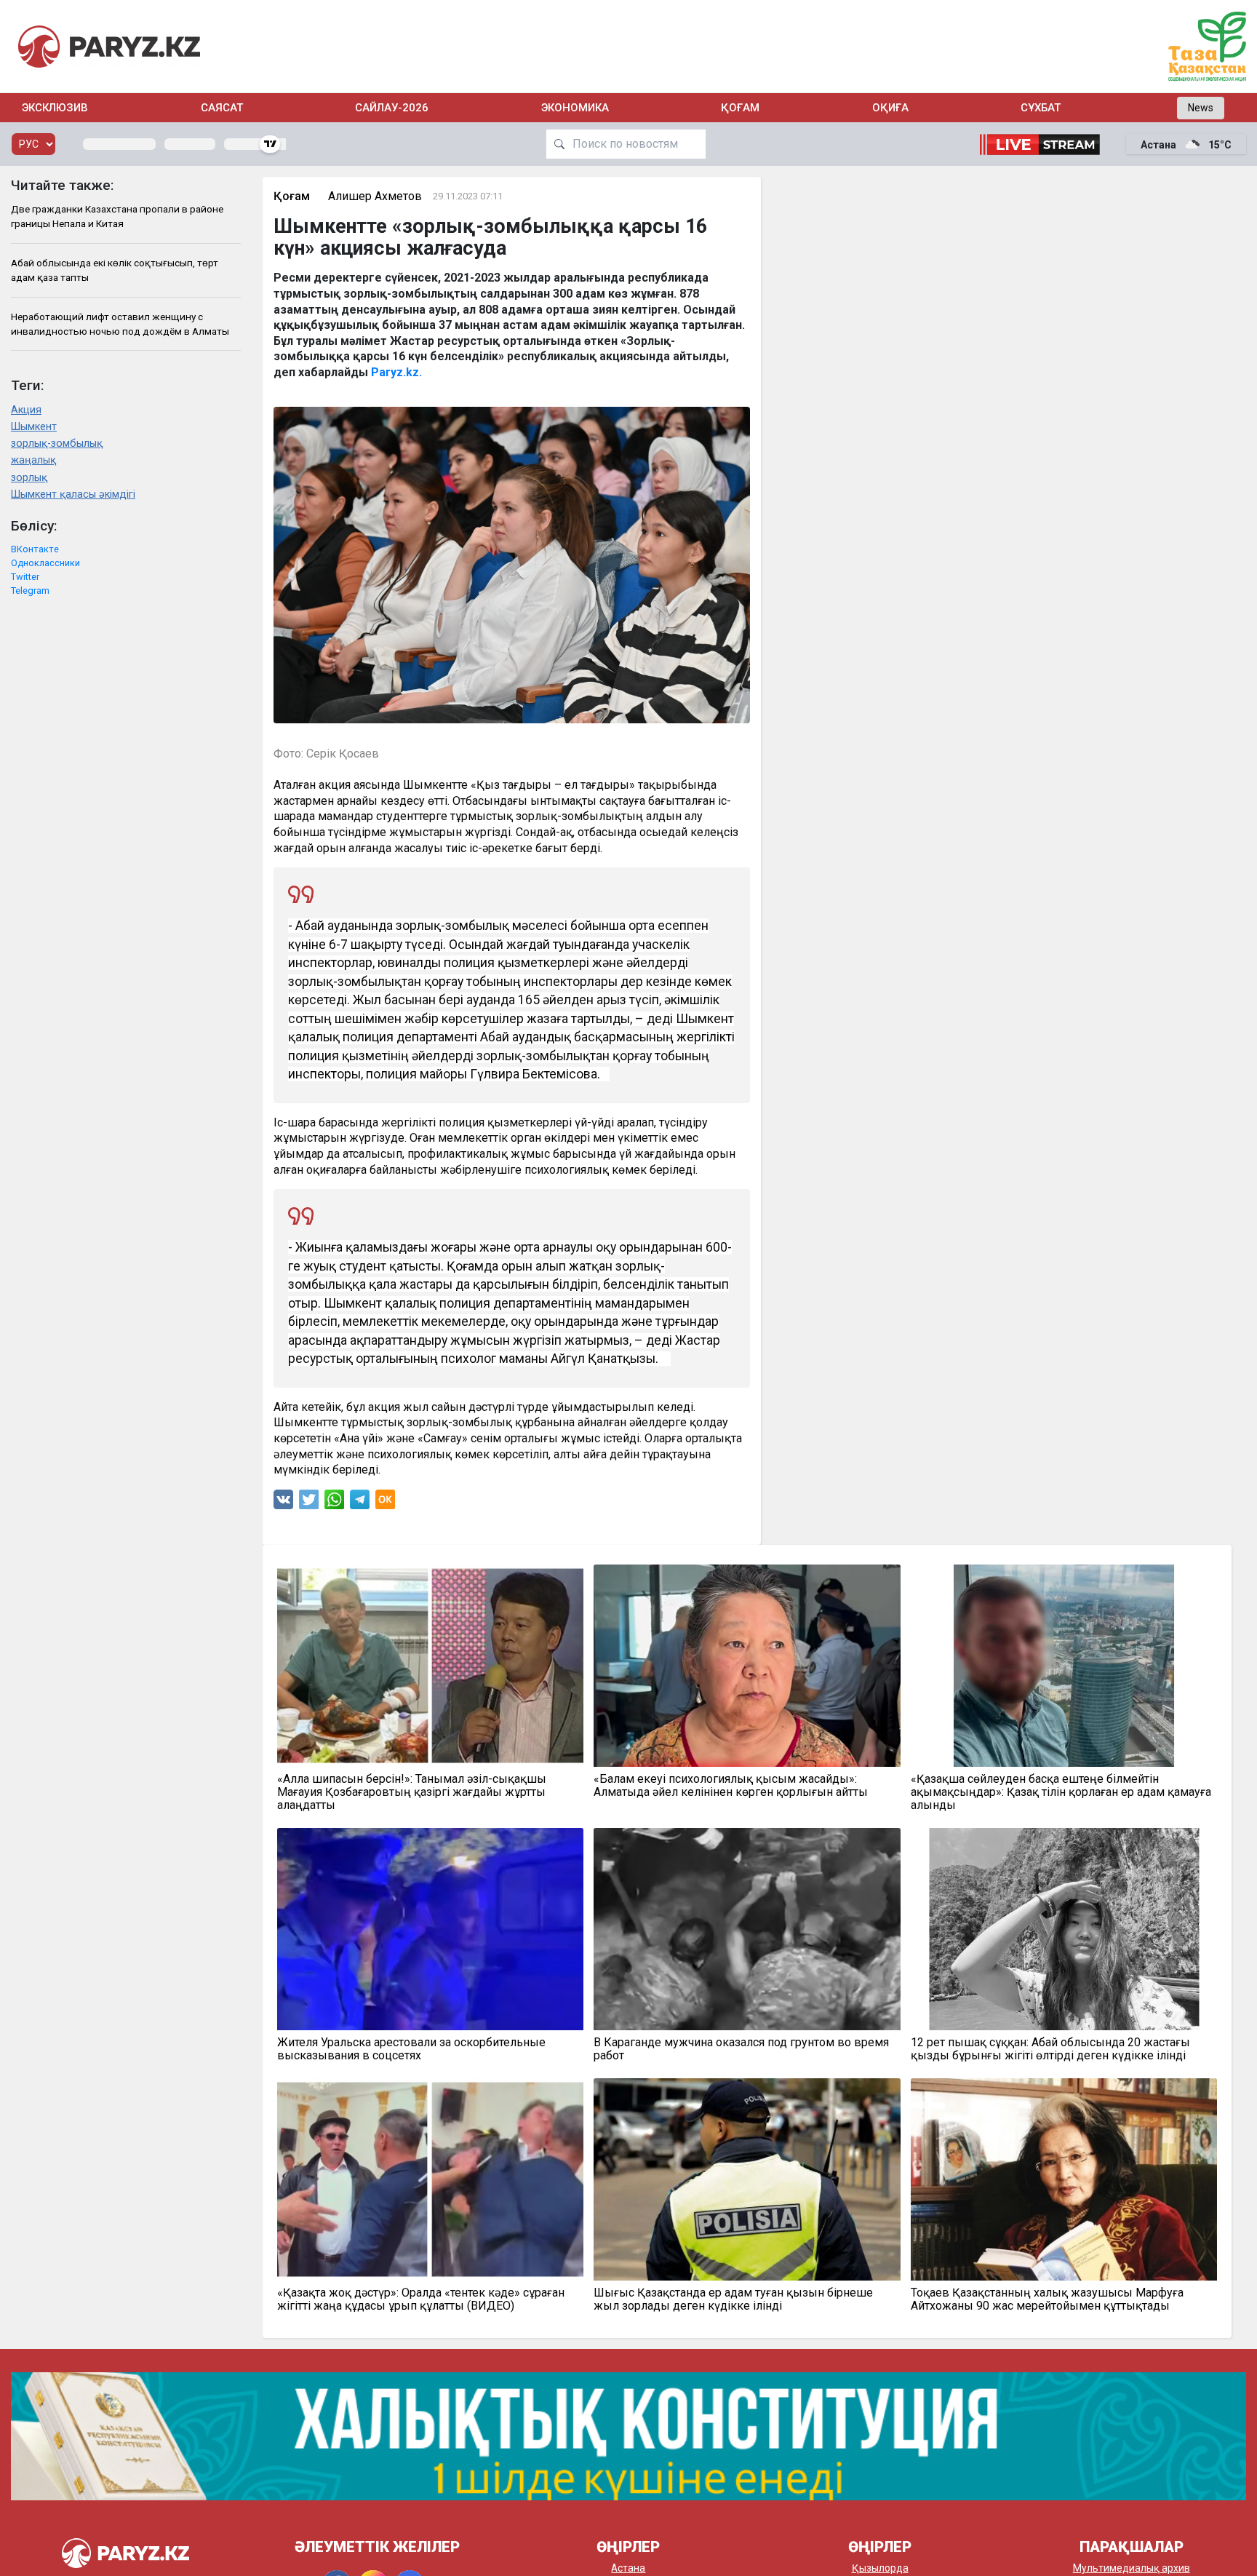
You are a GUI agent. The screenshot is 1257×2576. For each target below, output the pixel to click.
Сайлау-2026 (392, 108)
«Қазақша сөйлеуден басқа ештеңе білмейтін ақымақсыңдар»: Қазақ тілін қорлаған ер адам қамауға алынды (1061, 1792)
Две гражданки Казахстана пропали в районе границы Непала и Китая (117, 216)
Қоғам (740, 108)
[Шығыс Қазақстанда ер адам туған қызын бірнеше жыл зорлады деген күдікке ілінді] (747, 2179)
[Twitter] (309, 1503)
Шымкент (34, 427)
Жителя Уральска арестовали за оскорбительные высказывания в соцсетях (411, 2049)
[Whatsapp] (334, 1503)
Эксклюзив (55, 108)
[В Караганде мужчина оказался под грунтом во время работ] (747, 1929)
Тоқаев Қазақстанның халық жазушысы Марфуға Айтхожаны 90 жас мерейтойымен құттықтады (1047, 2299)
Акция (26, 410)
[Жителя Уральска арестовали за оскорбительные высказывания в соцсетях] (431, 1929)
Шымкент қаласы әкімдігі (73, 494)
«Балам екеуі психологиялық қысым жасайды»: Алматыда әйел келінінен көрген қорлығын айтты (731, 1786)
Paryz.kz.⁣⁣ (396, 372)
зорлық (29, 478)
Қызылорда (880, 2568)
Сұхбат (1041, 108)
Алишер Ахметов (375, 196)
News (1201, 108)
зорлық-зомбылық (57, 444)
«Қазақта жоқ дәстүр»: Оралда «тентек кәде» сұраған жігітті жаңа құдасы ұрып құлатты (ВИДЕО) (421, 2299)
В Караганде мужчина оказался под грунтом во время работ (741, 2049)
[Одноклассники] (385, 1503)
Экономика (575, 108)
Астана (628, 2568)
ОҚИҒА (890, 108)
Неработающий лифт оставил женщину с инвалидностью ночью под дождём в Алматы (120, 324)
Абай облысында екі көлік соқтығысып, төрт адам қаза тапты (115, 270)
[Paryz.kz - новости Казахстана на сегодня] (109, 46)
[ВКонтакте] (283, 1503)
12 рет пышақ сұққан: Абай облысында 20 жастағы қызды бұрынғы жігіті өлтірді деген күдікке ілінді (1050, 2049)
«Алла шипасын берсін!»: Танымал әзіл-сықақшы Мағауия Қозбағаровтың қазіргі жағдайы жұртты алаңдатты (412, 1792)
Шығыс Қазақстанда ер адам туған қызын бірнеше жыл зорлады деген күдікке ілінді (733, 2299)
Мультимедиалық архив (1132, 2568)
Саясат (222, 108)
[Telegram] (360, 1503)
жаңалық (33, 460)
